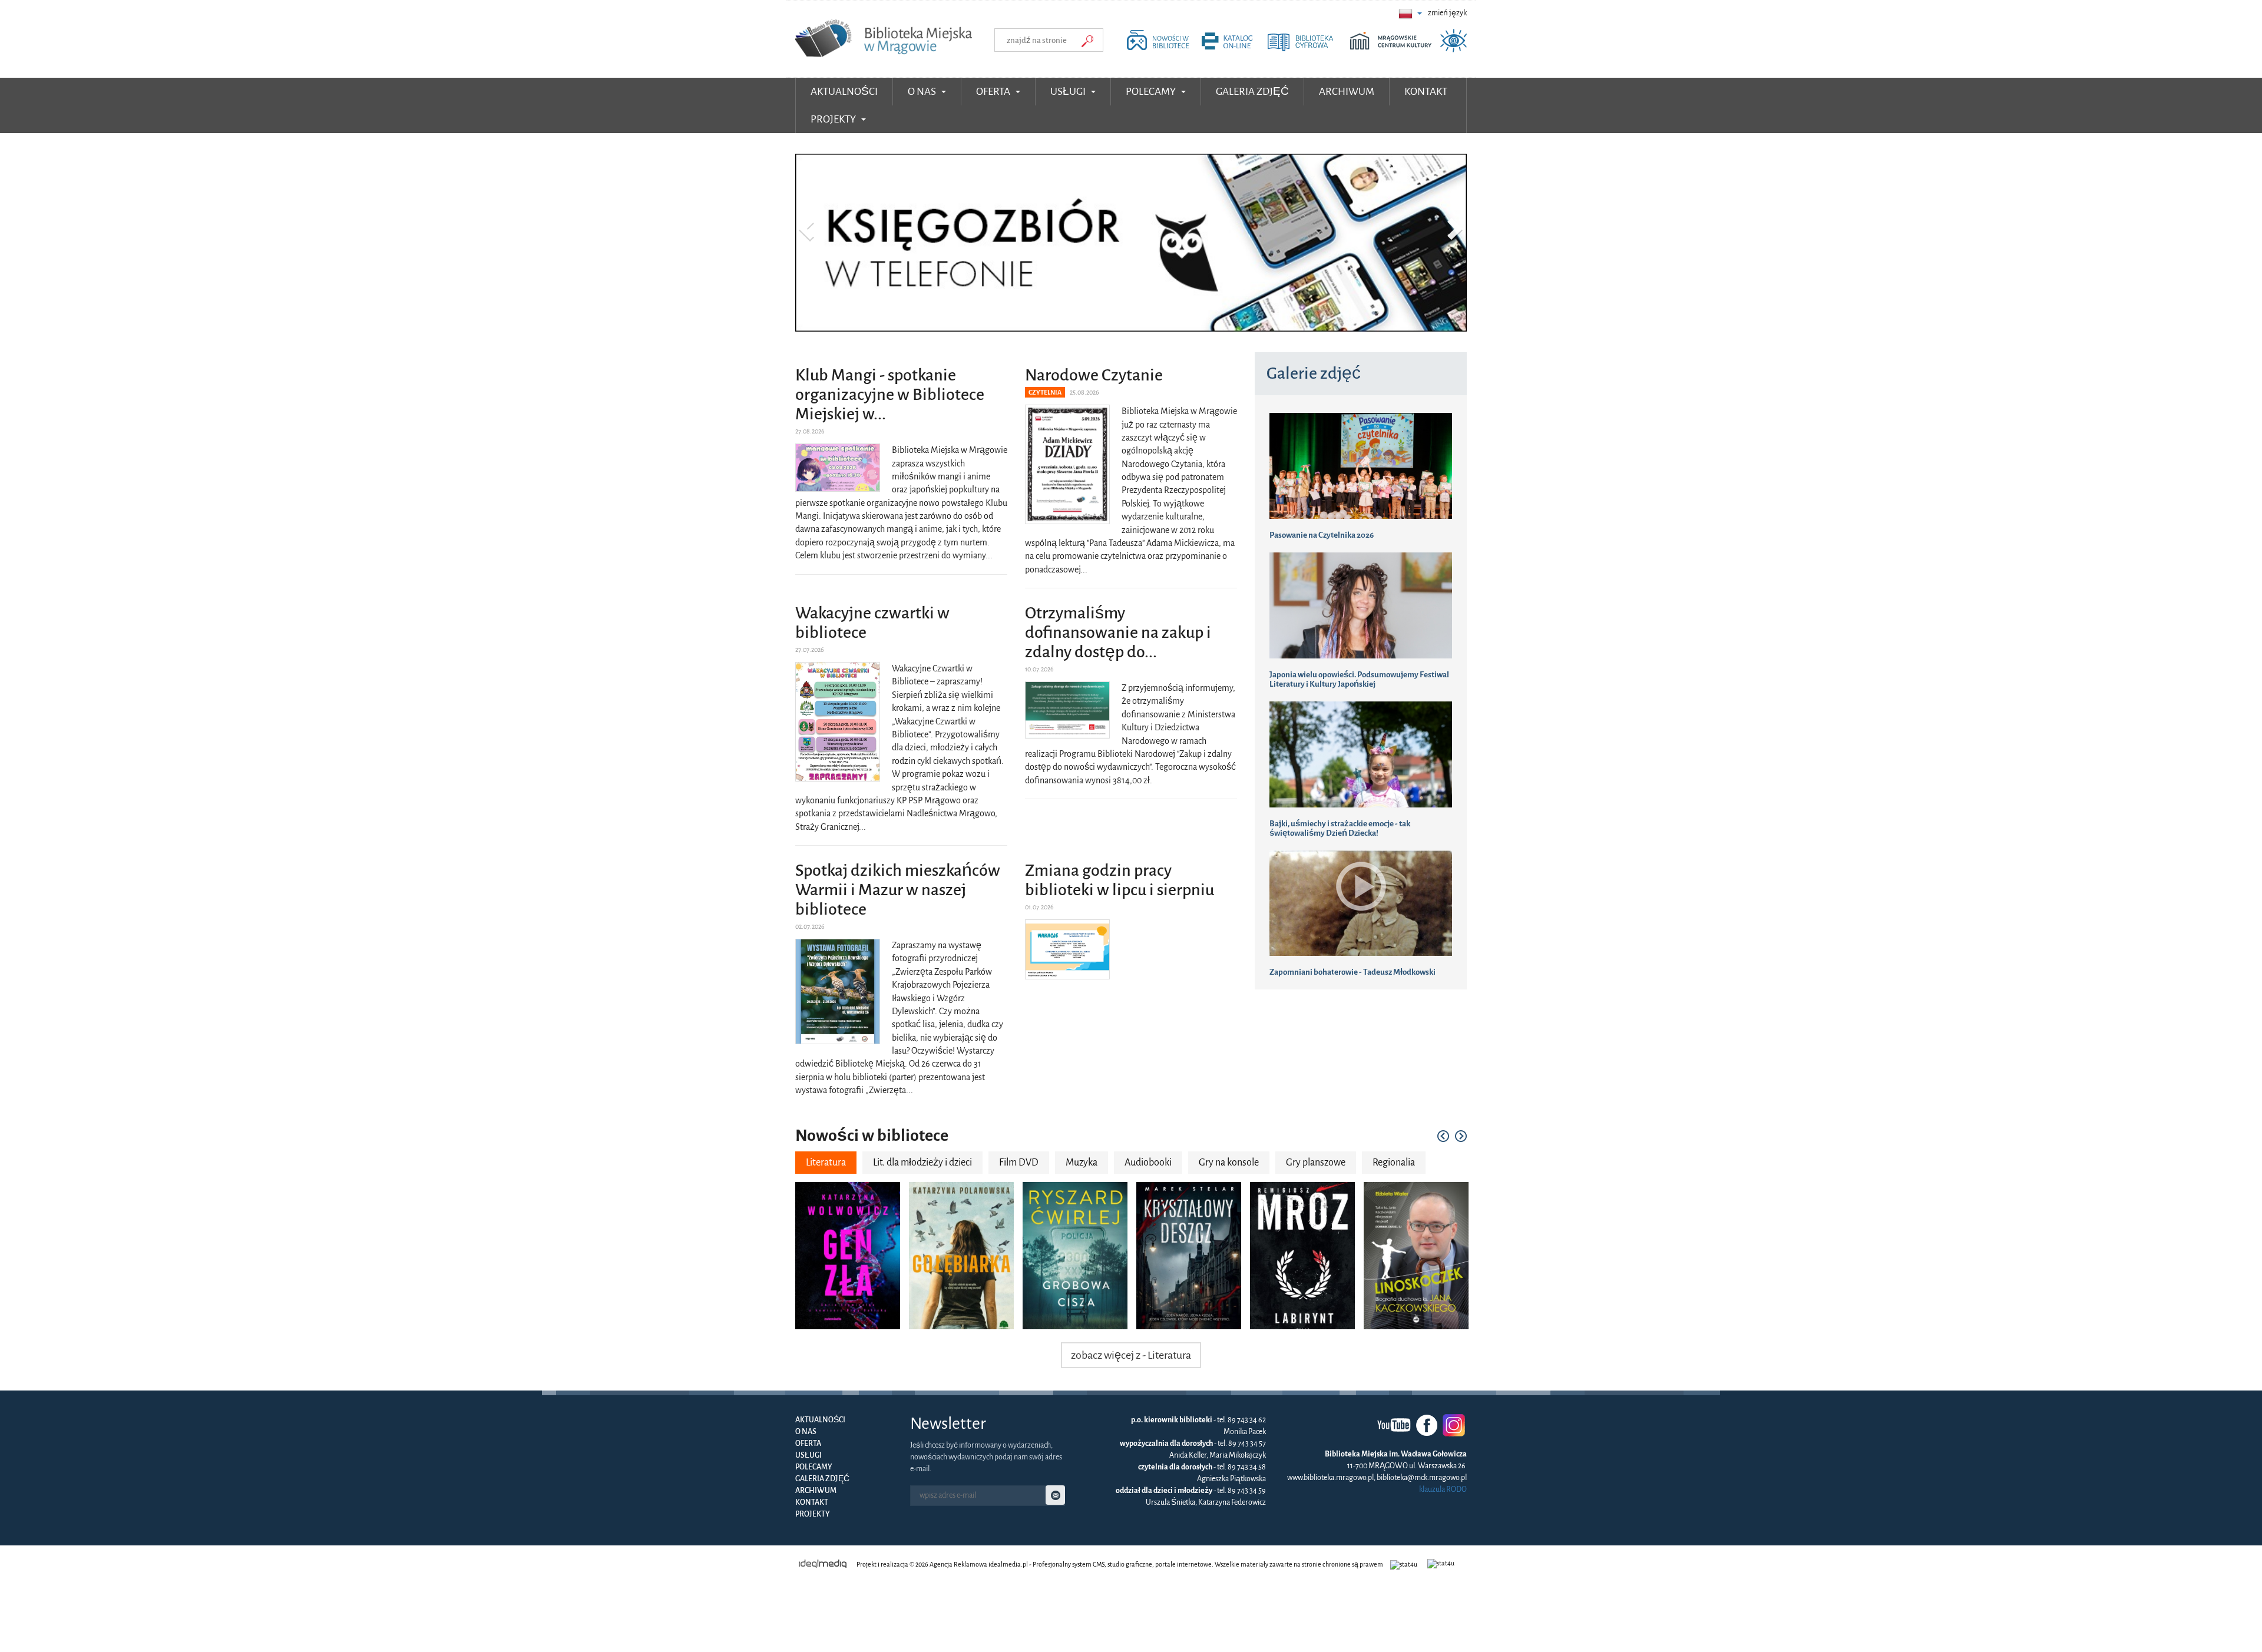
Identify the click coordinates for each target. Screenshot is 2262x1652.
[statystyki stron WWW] (1405, 1565)
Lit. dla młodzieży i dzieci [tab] (922, 1164)
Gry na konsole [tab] (1229, 1164)
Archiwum (816, 1492)
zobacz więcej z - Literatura (1131, 1356)
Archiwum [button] (1347, 92)
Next (1454, 230)
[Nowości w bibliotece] (1161, 49)
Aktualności (844, 92)
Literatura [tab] (826, 1164)
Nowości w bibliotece (872, 1137)
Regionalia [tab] (1394, 1164)
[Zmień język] (1410, 13)
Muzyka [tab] (1082, 1164)
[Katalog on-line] (1233, 49)
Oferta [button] (994, 92)
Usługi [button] (1069, 92)
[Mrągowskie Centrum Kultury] (1394, 49)
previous (1443, 1137)
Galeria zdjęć (822, 1480)
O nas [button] (923, 92)
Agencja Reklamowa (958, 1565)
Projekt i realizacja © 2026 (892, 1565)
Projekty (813, 1515)
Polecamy (814, 1468)
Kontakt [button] (1426, 92)
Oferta (808, 1445)
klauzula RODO (1443, 1491)
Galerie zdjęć (1314, 375)
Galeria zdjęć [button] (1252, 92)
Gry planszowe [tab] (1316, 1164)
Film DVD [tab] (1019, 1164)
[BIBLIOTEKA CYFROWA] (1308, 49)
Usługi (808, 1456)
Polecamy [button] (1152, 92)
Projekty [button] (834, 119)
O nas (806, 1433)
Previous (808, 230)
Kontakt (812, 1504)
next (1461, 1137)
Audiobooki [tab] (1148, 1164)
